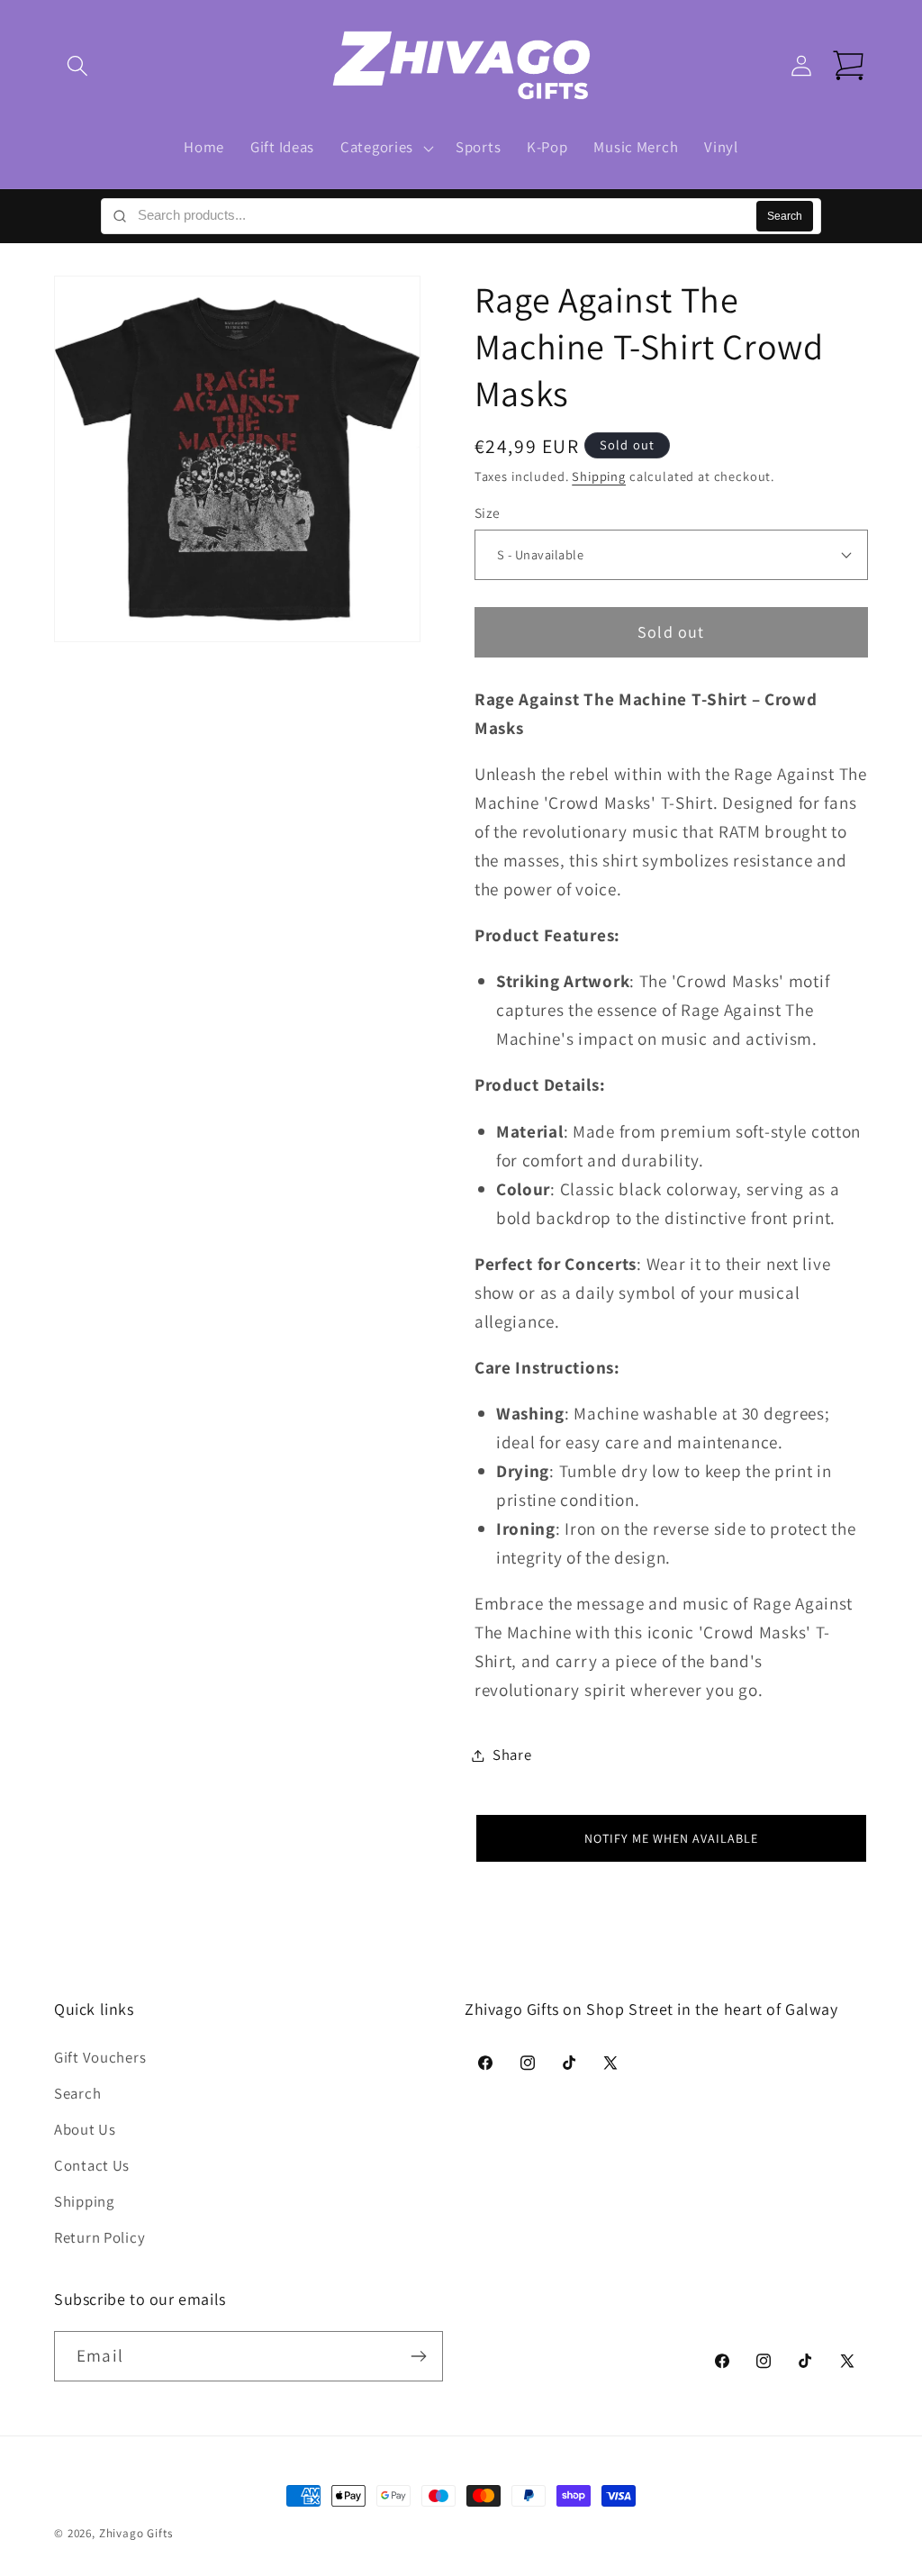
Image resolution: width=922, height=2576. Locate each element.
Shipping (599, 476)
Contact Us (92, 2165)
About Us (85, 2129)
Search (785, 216)
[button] (78, 66)
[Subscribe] (418, 2356)
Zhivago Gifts (136, 2533)
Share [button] (512, 1755)
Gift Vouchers (100, 2057)
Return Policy (99, 2237)
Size (488, 512)
